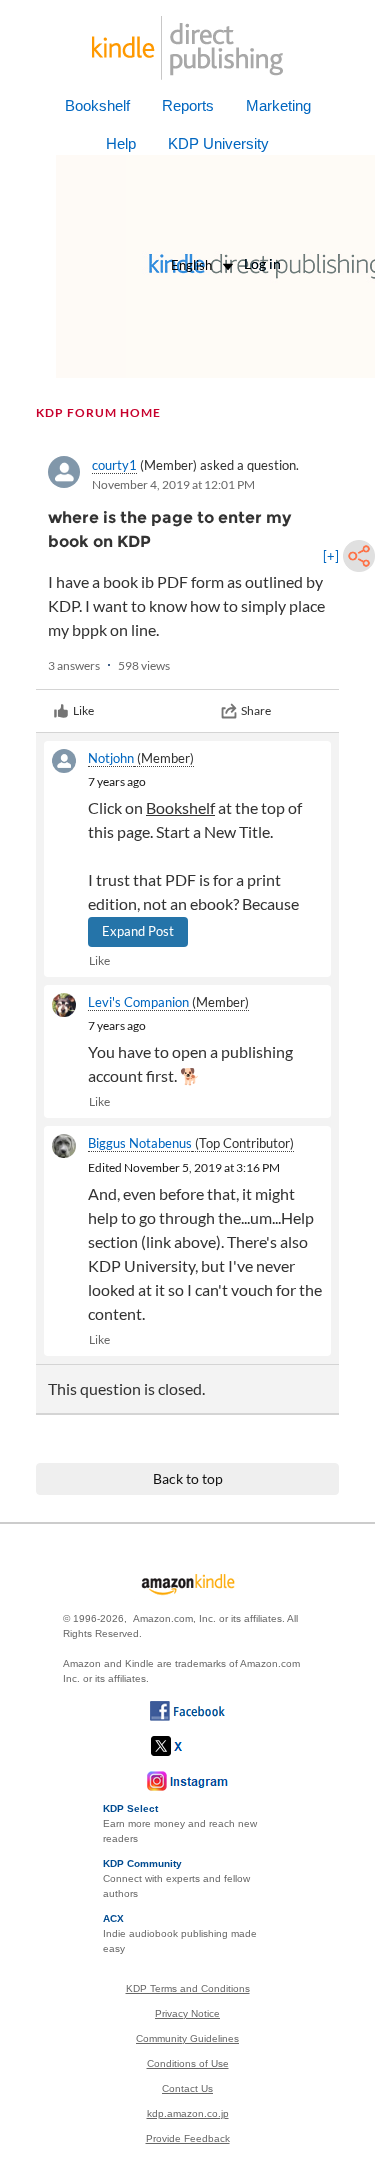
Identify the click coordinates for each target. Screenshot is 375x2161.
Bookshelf (97, 105)
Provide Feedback (188, 2138)
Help (121, 143)
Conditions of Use (188, 2063)
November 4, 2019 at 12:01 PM (173, 484)
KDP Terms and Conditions (188, 1988)
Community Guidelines (187, 2038)
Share (256, 710)
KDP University (218, 143)
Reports (188, 105)
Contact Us (187, 2088)
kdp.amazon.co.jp (188, 2113)
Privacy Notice (187, 2013)
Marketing (278, 105)
